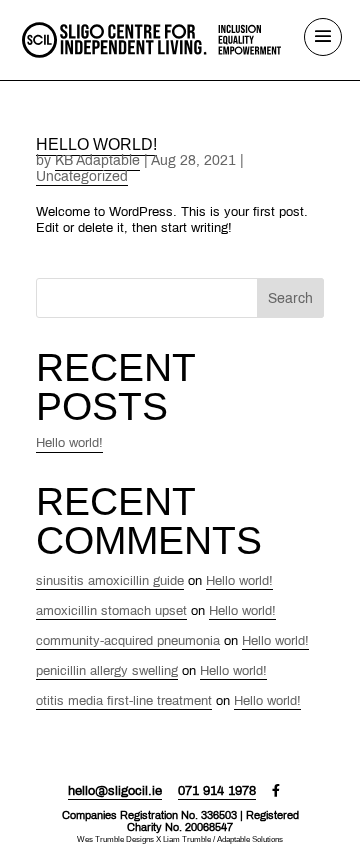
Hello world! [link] (96, 144)
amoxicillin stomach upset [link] (111, 611)
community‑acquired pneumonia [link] (128, 641)
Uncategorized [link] (82, 176)
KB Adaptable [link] (97, 160)
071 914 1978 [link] (217, 791)
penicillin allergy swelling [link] (107, 671)
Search (290, 298)
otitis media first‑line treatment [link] (124, 701)
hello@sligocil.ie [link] (115, 791)
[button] (323, 49)
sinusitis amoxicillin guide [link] (110, 581)
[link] (151, 38)
